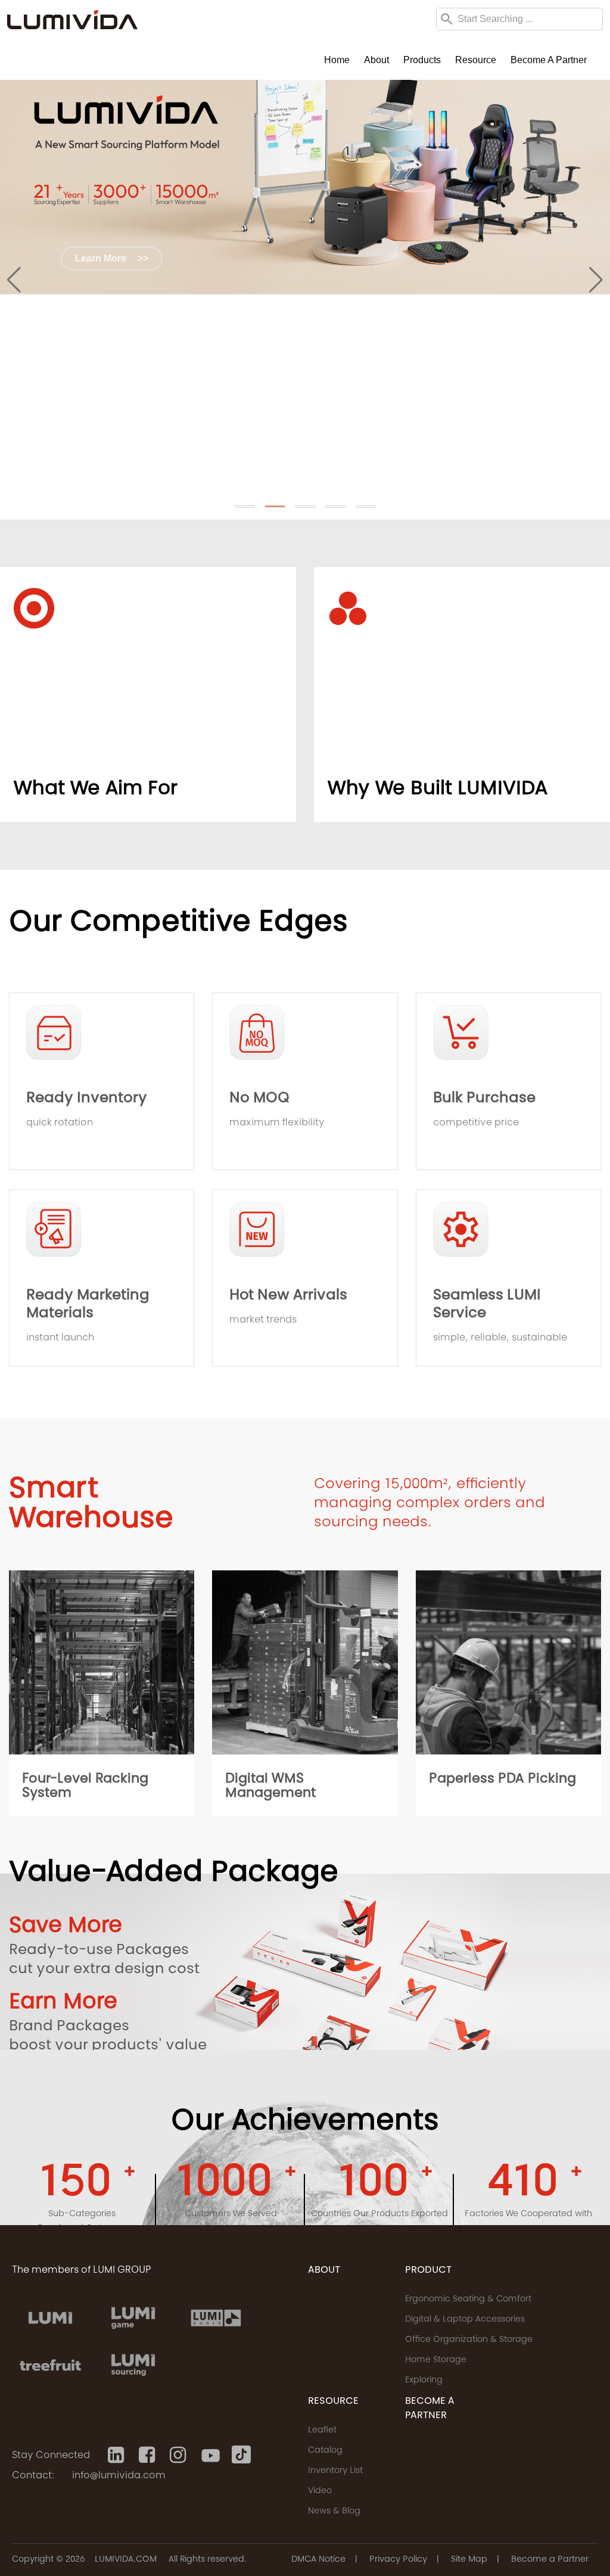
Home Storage (436, 2360)
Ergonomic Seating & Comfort (468, 2300)
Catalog (325, 2451)
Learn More (112, 258)
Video (320, 2491)
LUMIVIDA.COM (126, 2560)
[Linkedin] (117, 2455)
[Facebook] (148, 2455)
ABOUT (324, 2270)
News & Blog (334, 2512)
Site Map (469, 2560)
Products (422, 60)
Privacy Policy (398, 2560)
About (376, 60)
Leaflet (322, 2431)
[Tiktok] (241, 2455)
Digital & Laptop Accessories (465, 2320)
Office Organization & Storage (469, 2340)
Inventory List (335, 2471)
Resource (476, 60)
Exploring (424, 2381)
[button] (245, 506)
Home (337, 60)
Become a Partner (549, 60)
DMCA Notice (318, 2560)
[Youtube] (210, 2455)
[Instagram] (179, 2455)
